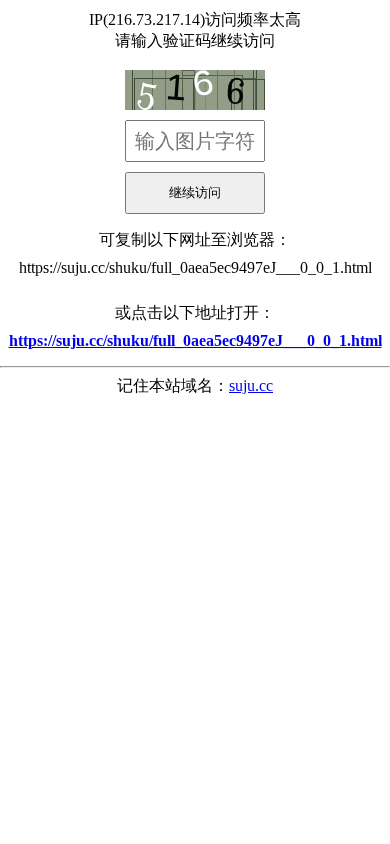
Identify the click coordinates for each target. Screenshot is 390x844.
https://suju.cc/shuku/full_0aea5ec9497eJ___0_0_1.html (195, 267)
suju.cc (251, 385)
